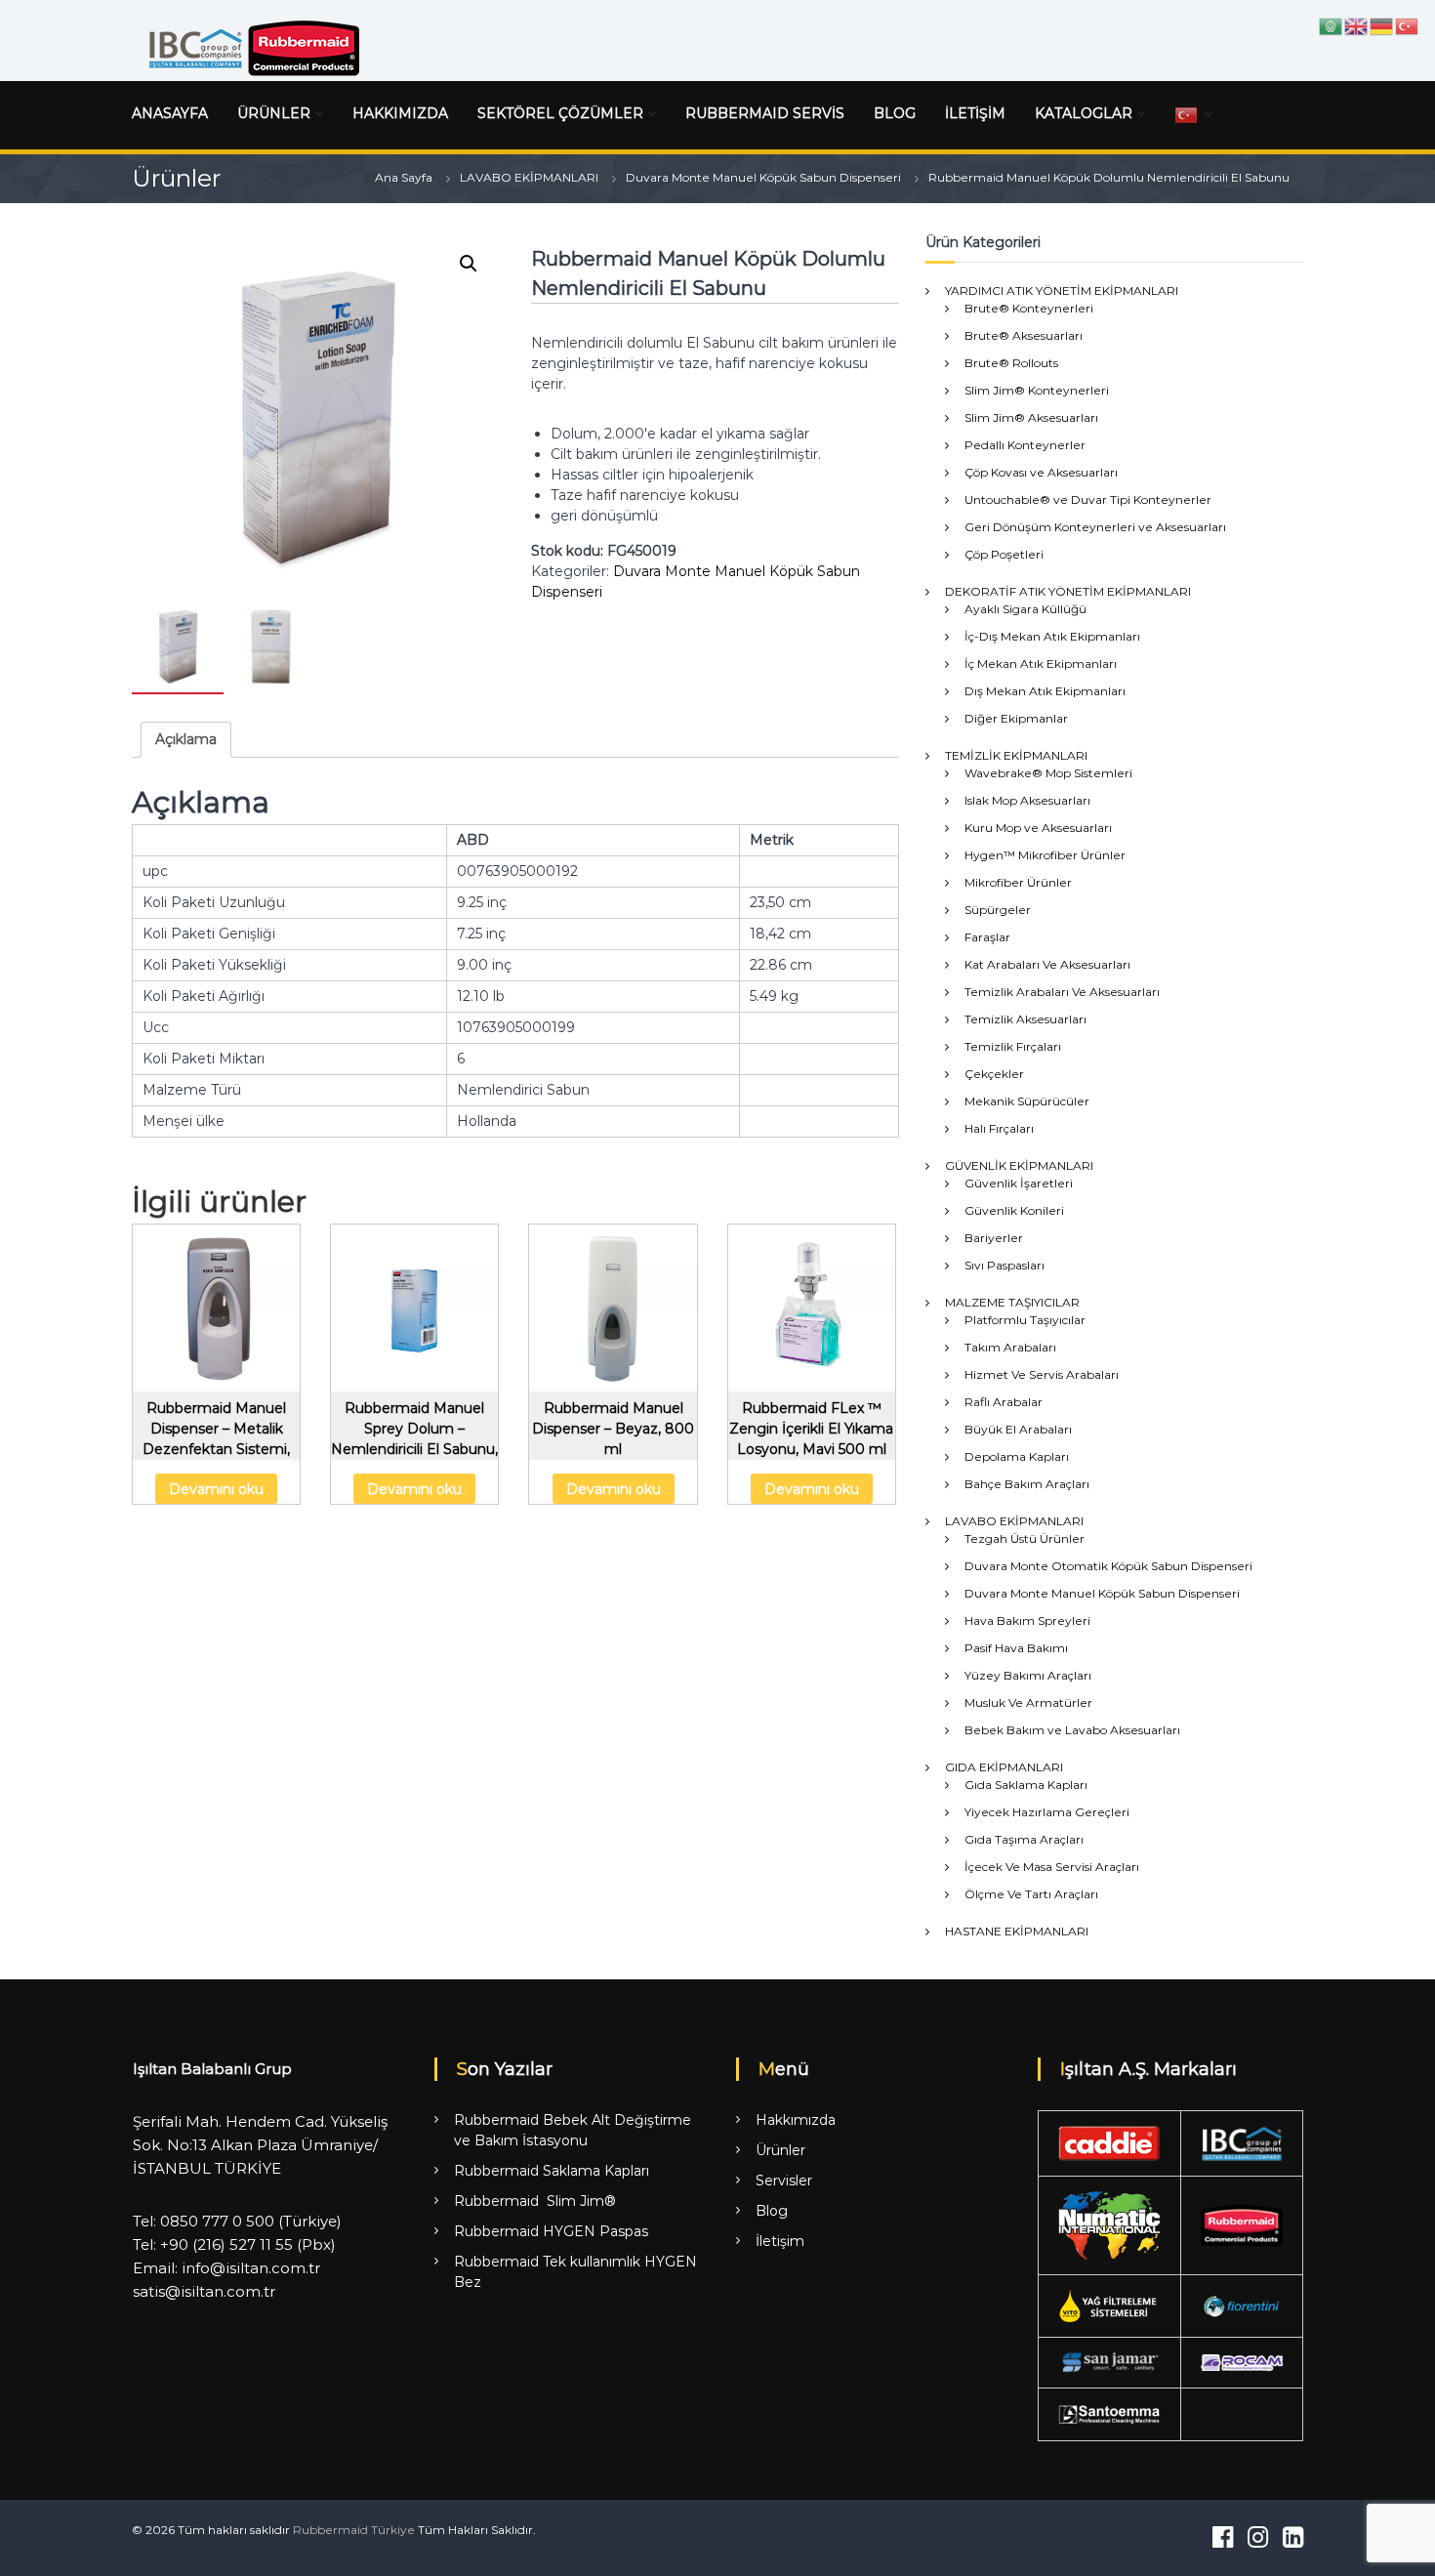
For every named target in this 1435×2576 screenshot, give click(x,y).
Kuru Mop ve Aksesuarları (1038, 828)
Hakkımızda (796, 2120)
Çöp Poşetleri (1004, 554)
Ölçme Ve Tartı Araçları (1031, 1894)
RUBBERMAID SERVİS (765, 113)
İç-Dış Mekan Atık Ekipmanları (1052, 636)
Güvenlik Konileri (1014, 1210)
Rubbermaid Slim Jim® (535, 2201)
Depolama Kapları (1017, 1456)
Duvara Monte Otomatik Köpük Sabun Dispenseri (1108, 1566)
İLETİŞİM (975, 113)
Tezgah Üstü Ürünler (1025, 1538)
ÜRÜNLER (274, 113)
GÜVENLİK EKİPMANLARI (1019, 1165)
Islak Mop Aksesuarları (1027, 800)
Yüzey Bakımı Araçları (1028, 1675)
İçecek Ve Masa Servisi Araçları (1052, 1867)
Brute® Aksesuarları (1024, 335)
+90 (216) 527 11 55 (226, 2244)
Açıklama (186, 739)
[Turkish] (1187, 114)
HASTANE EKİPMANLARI (1017, 1931)
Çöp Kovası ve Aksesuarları (1041, 472)
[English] (1357, 25)
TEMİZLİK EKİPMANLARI (1016, 755)
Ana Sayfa (404, 177)
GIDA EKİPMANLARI (1004, 1767)
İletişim (780, 2241)
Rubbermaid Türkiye (354, 2530)
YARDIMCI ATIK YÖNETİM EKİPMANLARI (1062, 291)
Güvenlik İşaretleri (1019, 1183)
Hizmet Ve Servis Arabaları (1042, 1374)
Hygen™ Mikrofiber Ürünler (1045, 855)
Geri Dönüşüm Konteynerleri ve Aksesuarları (1095, 527)
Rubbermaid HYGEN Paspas (551, 2231)
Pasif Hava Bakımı (1016, 1648)
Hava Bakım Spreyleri (1027, 1620)
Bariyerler (994, 1238)
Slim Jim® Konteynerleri (1037, 390)
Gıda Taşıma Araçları (1024, 1839)
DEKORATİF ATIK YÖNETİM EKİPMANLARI (1068, 591)
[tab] (186, 740)
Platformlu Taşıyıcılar (1025, 1320)
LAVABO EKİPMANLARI (529, 177)
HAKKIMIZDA (400, 113)
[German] (1382, 25)
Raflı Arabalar (1004, 1402)
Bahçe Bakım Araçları (1027, 1484)
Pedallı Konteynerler (1025, 445)
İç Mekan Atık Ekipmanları (1041, 664)
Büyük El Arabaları (1018, 1429)
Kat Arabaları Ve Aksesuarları (1047, 964)
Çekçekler (994, 1074)
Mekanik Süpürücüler (1027, 1101)
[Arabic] (1332, 25)
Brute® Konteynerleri (1029, 308)
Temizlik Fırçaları (1013, 1046)
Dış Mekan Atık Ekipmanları (1045, 691)
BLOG (895, 113)
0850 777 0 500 (217, 2221)
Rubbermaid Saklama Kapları (552, 2171)
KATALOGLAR (1084, 113)
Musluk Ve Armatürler (1028, 1703)
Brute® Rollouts (1011, 363)
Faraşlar (987, 937)
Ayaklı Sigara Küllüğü (1025, 609)
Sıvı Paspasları (1004, 1265)
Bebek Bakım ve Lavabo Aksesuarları (1072, 1730)
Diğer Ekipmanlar (1016, 718)
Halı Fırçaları (999, 1128)
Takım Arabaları (1010, 1347)
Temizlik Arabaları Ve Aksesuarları (1062, 992)
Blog (772, 2211)
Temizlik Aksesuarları (1025, 1019)
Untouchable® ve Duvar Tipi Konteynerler (1088, 499)
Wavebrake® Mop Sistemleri (1048, 773)
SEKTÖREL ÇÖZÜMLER (560, 113)
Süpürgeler (998, 910)
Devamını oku (216, 1489)
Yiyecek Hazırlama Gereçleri (1047, 1812)
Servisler (784, 2181)
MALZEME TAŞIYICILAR (1012, 1302)
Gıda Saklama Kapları (1026, 1785)
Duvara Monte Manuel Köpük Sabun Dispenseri (763, 177)
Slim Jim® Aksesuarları (1031, 417)
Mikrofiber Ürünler (1018, 882)
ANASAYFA (170, 113)
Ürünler (780, 2150)
